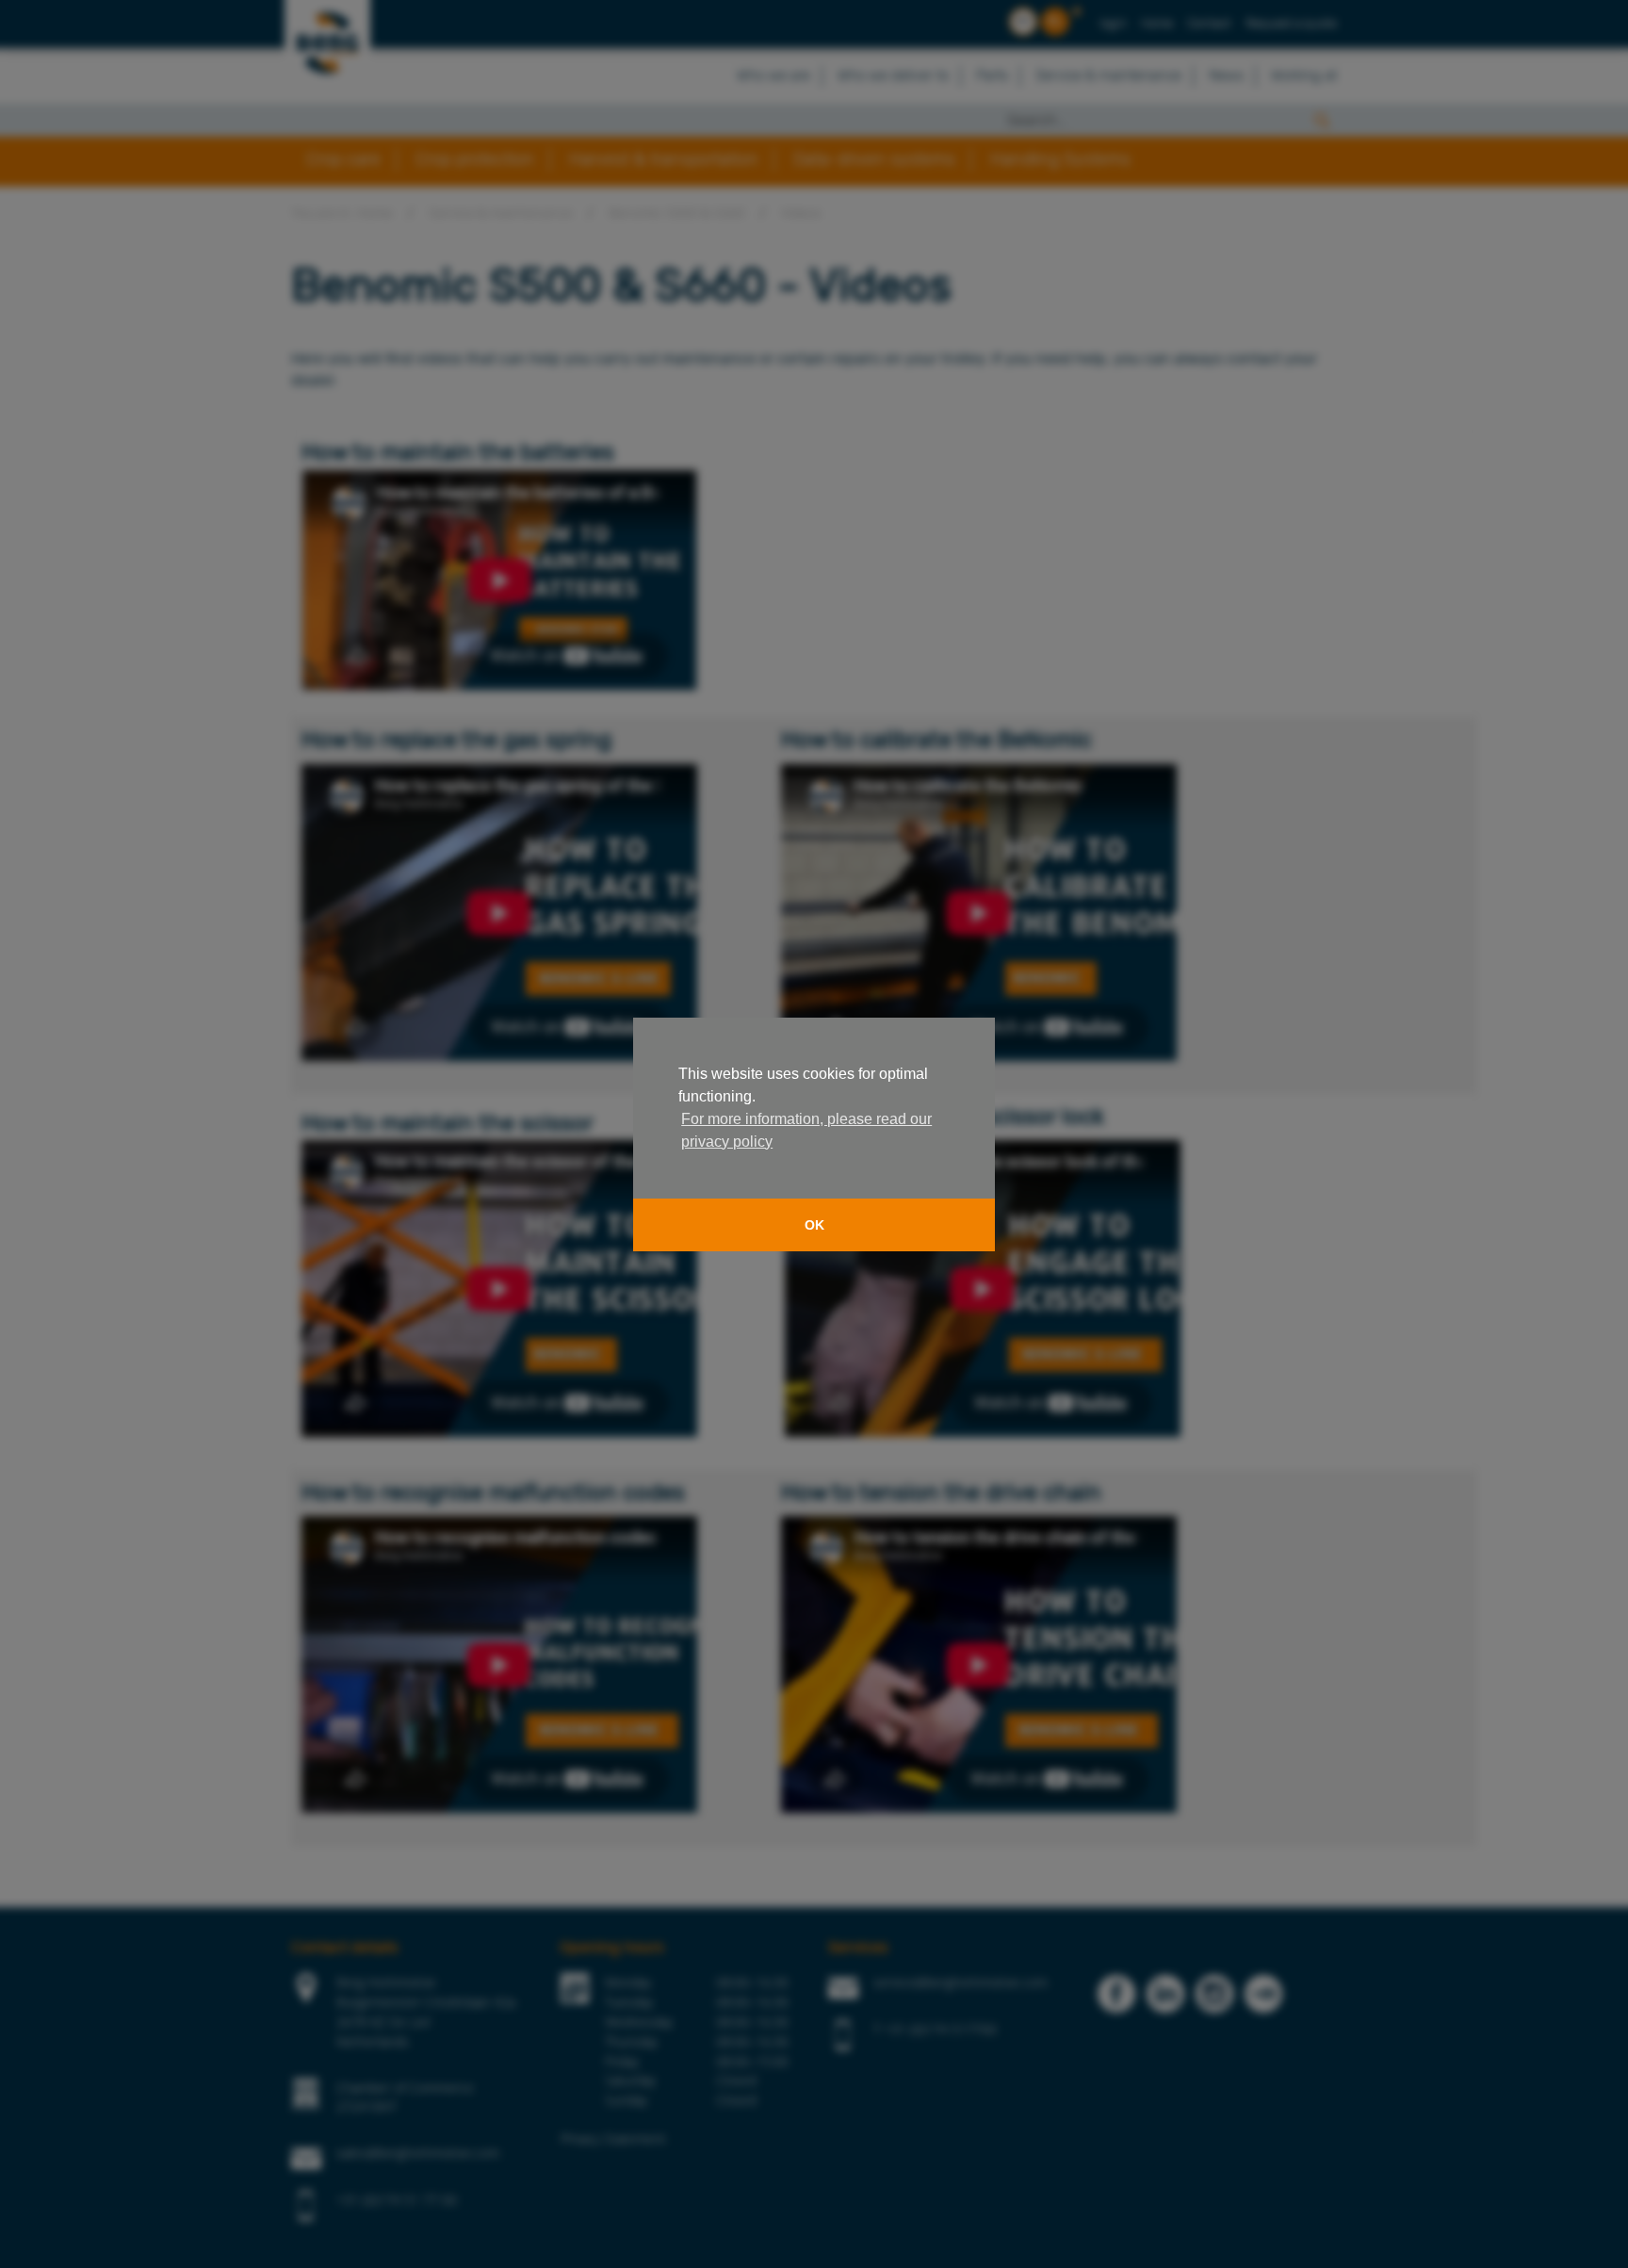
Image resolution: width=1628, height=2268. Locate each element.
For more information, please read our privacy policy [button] (806, 1130)
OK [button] (814, 1225)
